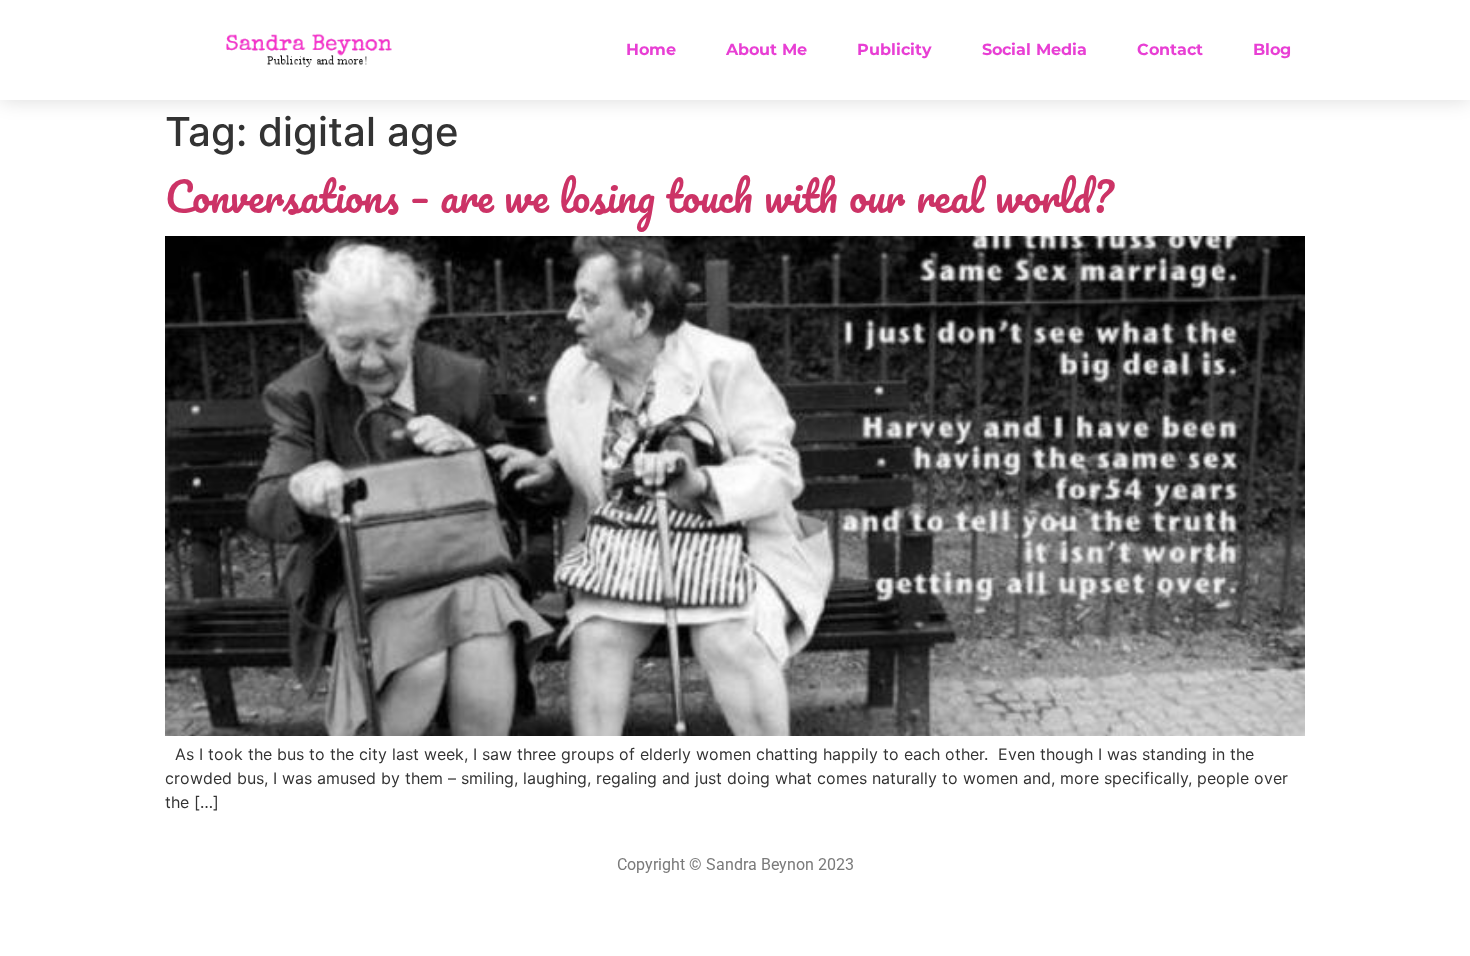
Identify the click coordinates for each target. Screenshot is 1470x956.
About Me (766, 49)
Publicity (894, 49)
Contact (1170, 49)
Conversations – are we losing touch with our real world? (639, 196)
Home (651, 49)
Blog (1272, 49)
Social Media (1034, 49)
